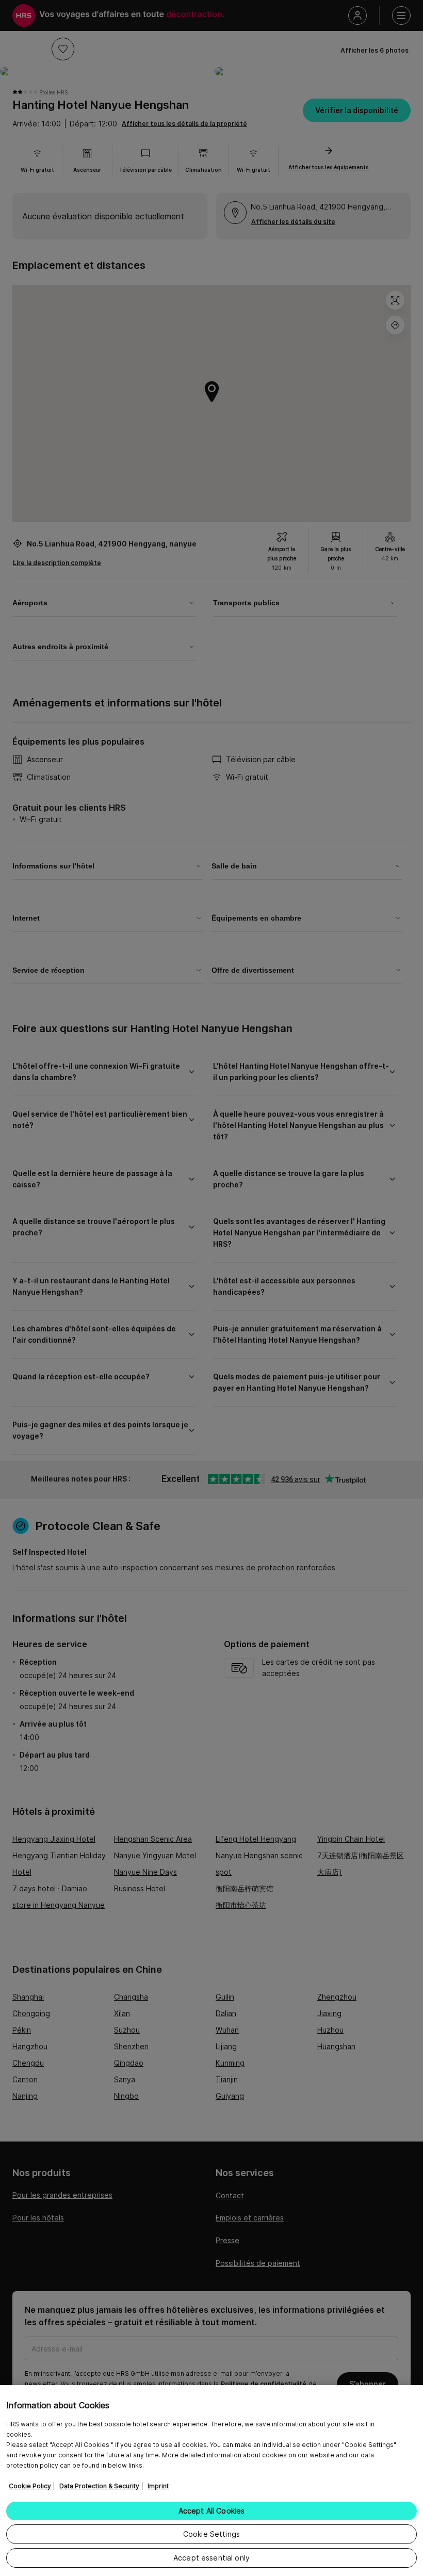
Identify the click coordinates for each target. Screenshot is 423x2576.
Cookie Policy (30, 2486)
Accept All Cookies (212, 2511)
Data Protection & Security (99, 2486)
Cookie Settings (211, 2534)
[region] (211, 2481)
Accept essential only (211, 2558)
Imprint (158, 2486)
